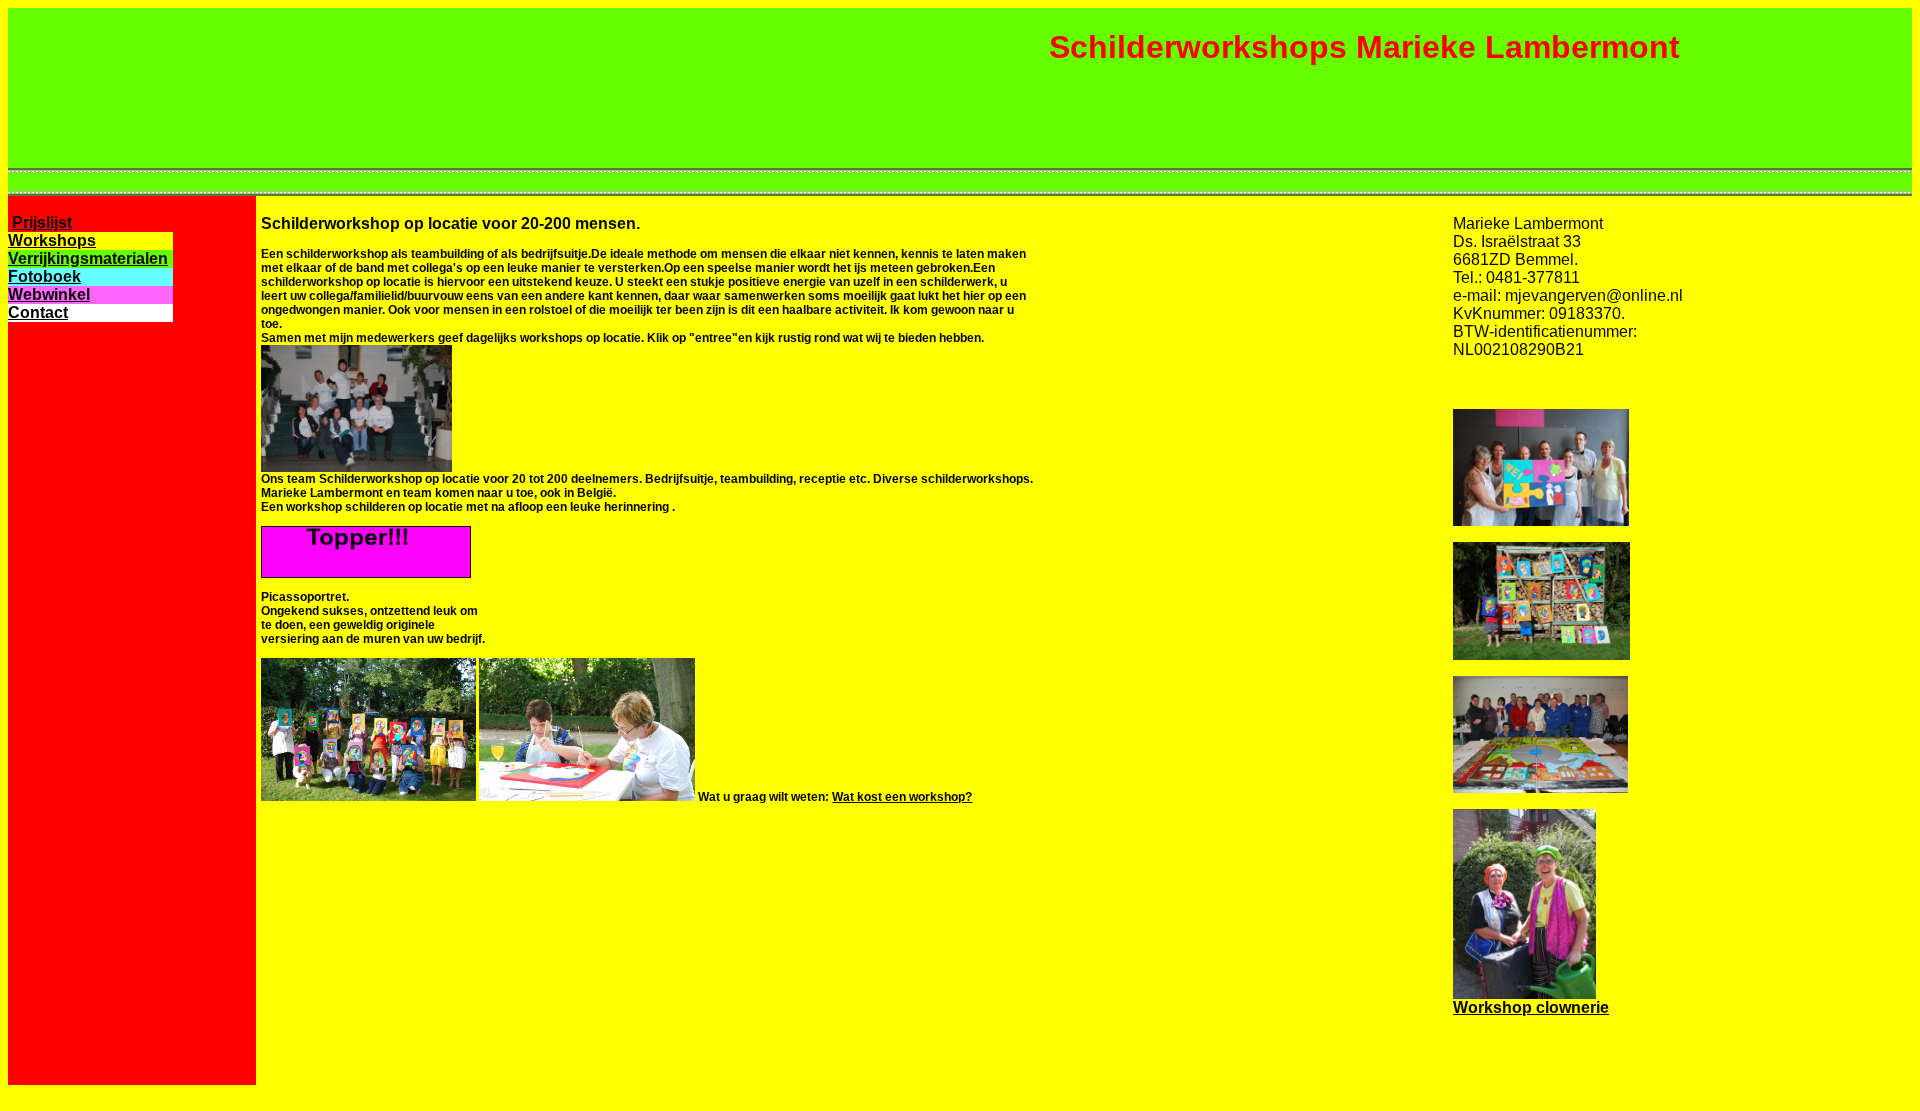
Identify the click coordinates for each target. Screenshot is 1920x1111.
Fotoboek (44, 276)
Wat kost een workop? (902, 797)
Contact (38, 312)
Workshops (52, 240)
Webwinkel (49, 294)
